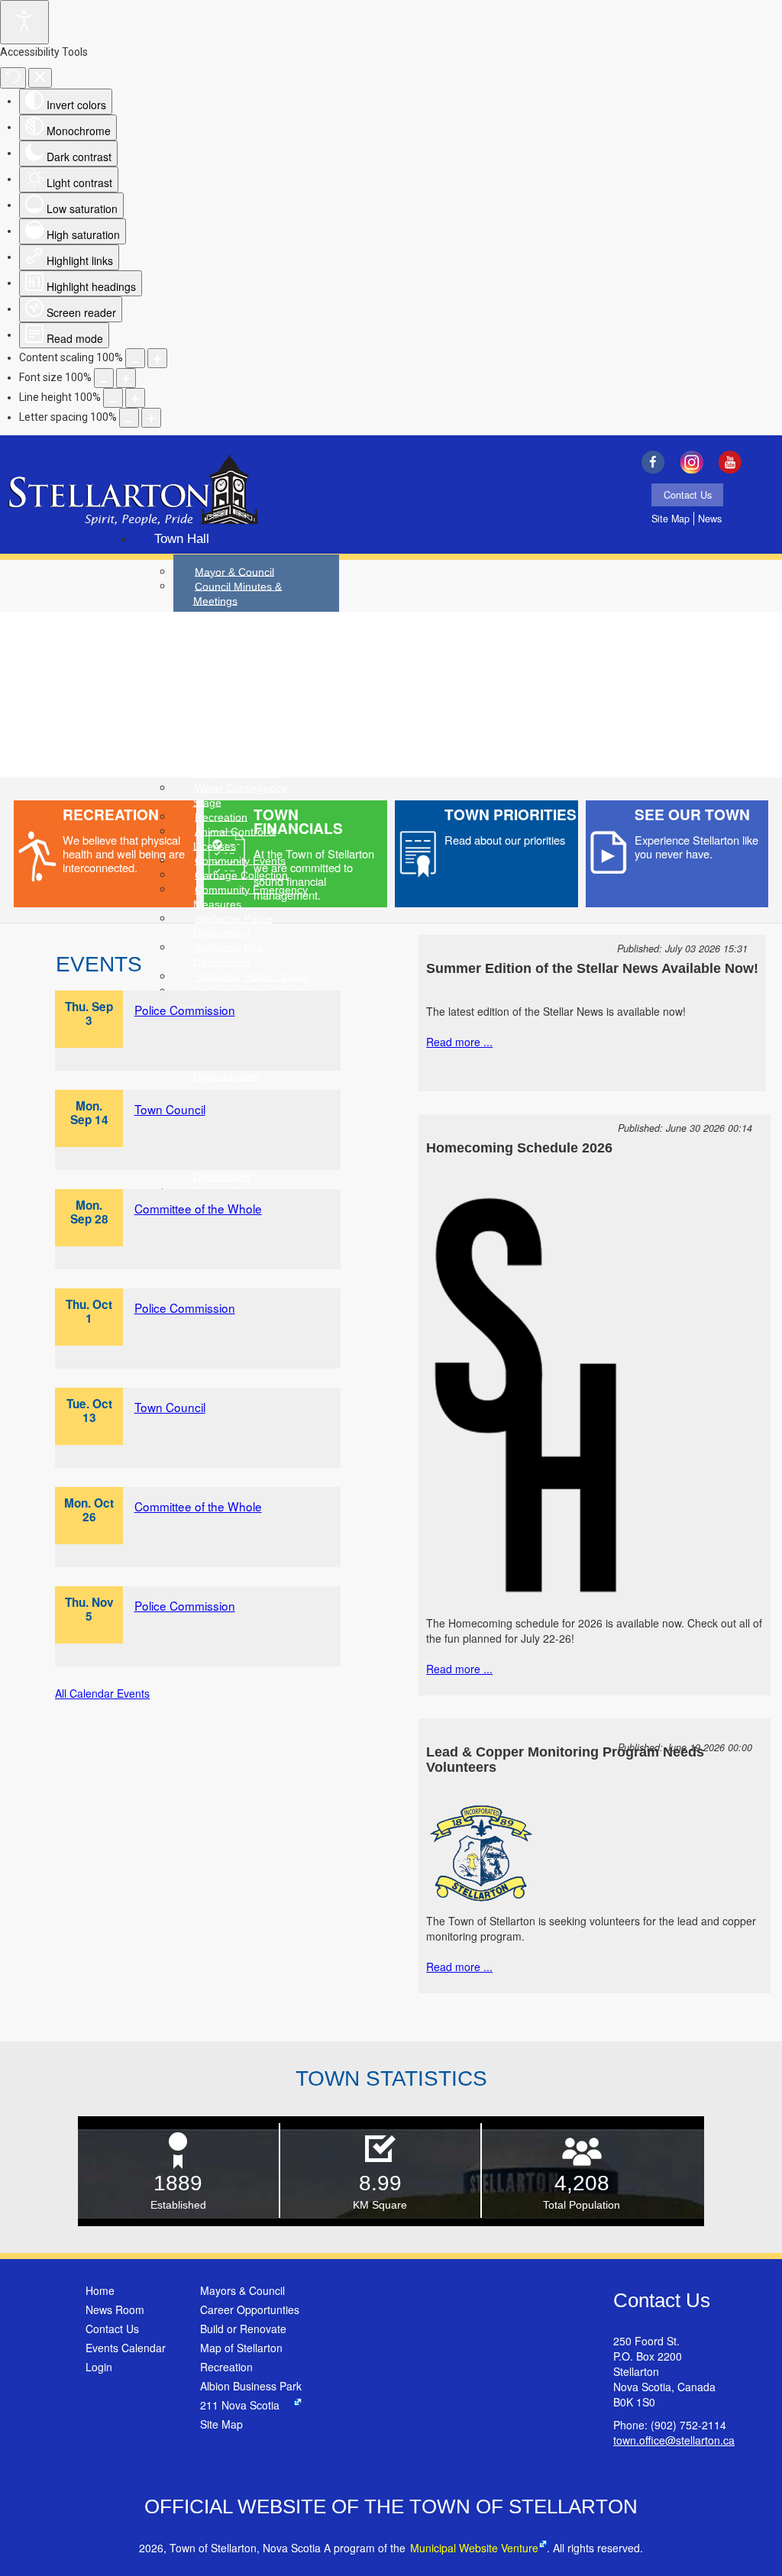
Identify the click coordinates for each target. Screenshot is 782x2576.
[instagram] (695, 462)
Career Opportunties (250, 2309)
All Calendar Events (102, 1693)
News (710, 519)
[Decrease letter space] (129, 418)
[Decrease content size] (135, 358)
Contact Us (688, 495)
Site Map (671, 519)
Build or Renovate (243, 2329)
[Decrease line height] (113, 398)
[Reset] (13, 78)
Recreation (226, 2367)
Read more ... (459, 1042)
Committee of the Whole (198, 1208)
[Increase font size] (126, 378)
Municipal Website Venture (474, 2548)
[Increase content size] (157, 358)
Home (100, 2290)
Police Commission (185, 1010)
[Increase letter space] (151, 418)
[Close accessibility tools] (40, 78)
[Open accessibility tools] (24, 22)
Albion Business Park (251, 2386)
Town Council (170, 1109)
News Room (115, 2309)
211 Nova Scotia (240, 2405)
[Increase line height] (135, 398)
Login (99, 2367)
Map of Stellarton (241, 2348)
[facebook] (656, 462)
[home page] (133, 492)
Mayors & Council (242, 2290)
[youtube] (734, 462)
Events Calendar (126, 2348)
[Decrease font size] (104, 378)
